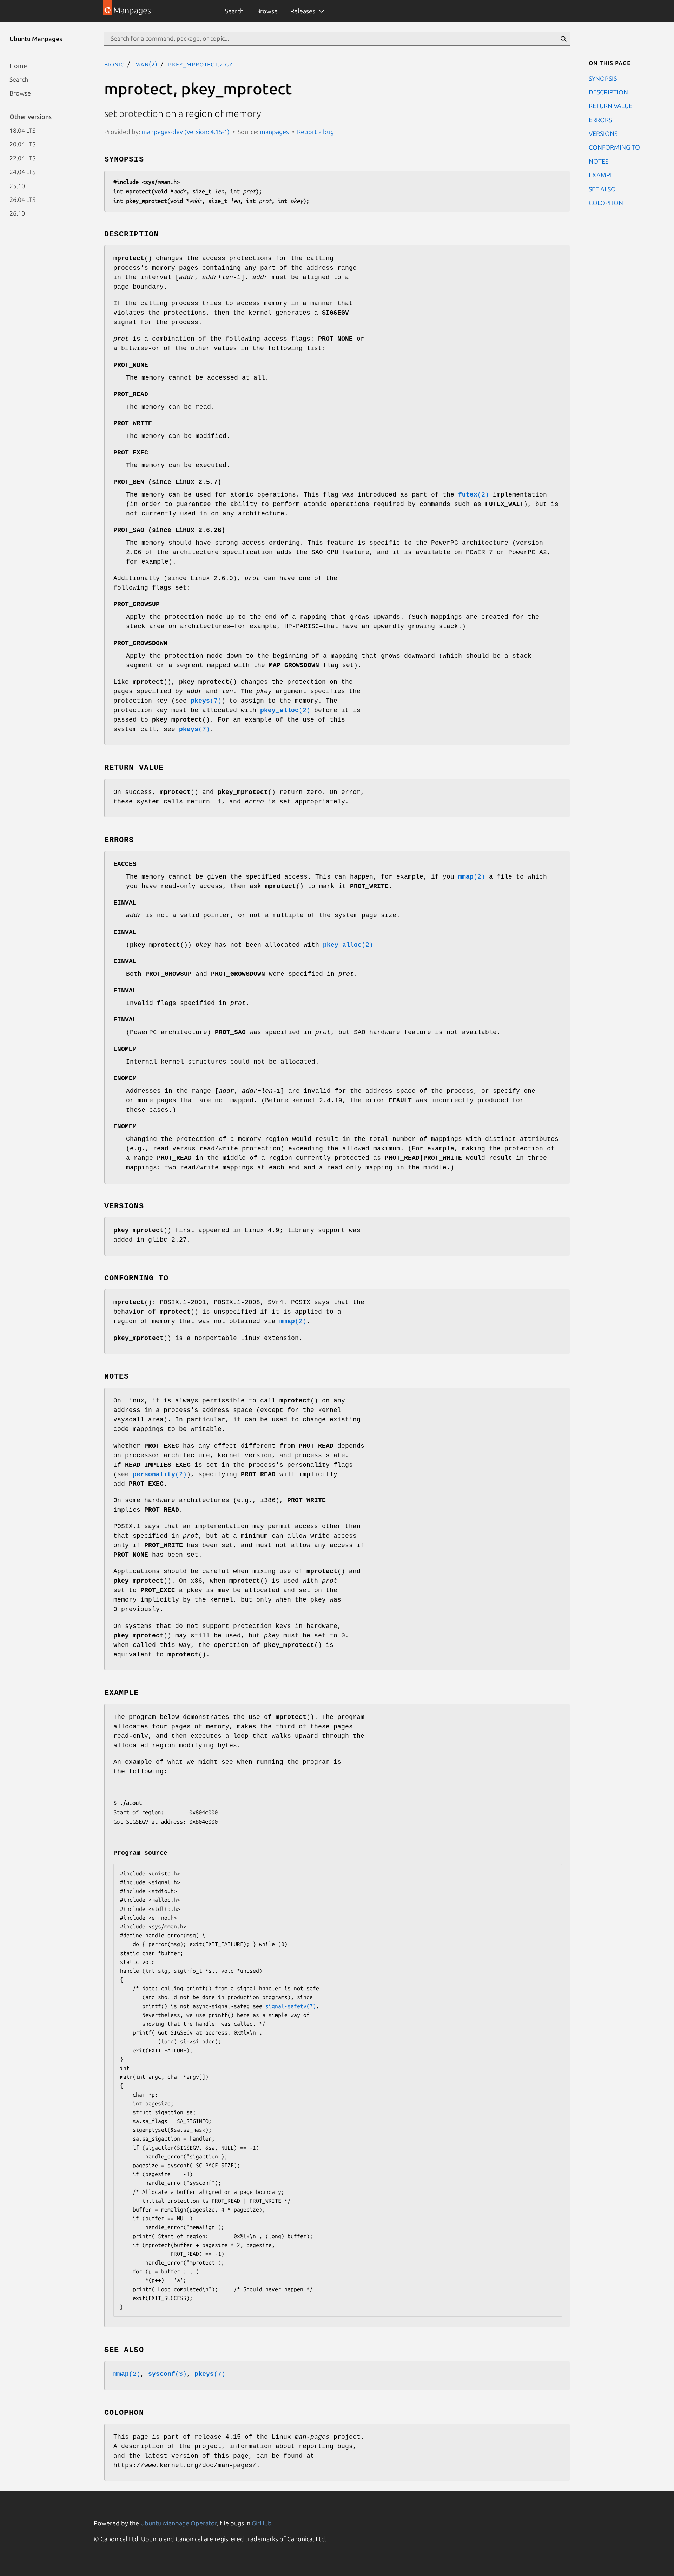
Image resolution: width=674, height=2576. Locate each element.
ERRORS (600, 119)
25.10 (17, 185)
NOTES (599, 161)
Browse (267, 11)
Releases (303, 11)
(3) (167, 2374)
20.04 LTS (22, 144)
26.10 (17, 213)
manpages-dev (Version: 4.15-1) (186, 132)
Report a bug (315, 132)
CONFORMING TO (614, 147)
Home (18, 65)
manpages (274, 132)
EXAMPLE (603, 175)
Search (234, 11)
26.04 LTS (22, 199)
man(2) (146, 64)
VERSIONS (603, 133)
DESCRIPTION (608, 92)
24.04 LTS (22, 172)
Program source (140, 1853)
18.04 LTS (22, 130)
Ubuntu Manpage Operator (179, 2523)
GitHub (262, 2523)
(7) (206, 701)
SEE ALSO (602, 189)
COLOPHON (606, 202)
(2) (474, 495)
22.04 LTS (22, 158)
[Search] (563, 39)
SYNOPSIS (603, 78)
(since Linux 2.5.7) (167, 482)
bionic (114, 64)
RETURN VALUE (610, 106)
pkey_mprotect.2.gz (200, 64)
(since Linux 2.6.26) (169, 530)
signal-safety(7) (291, 2006)
